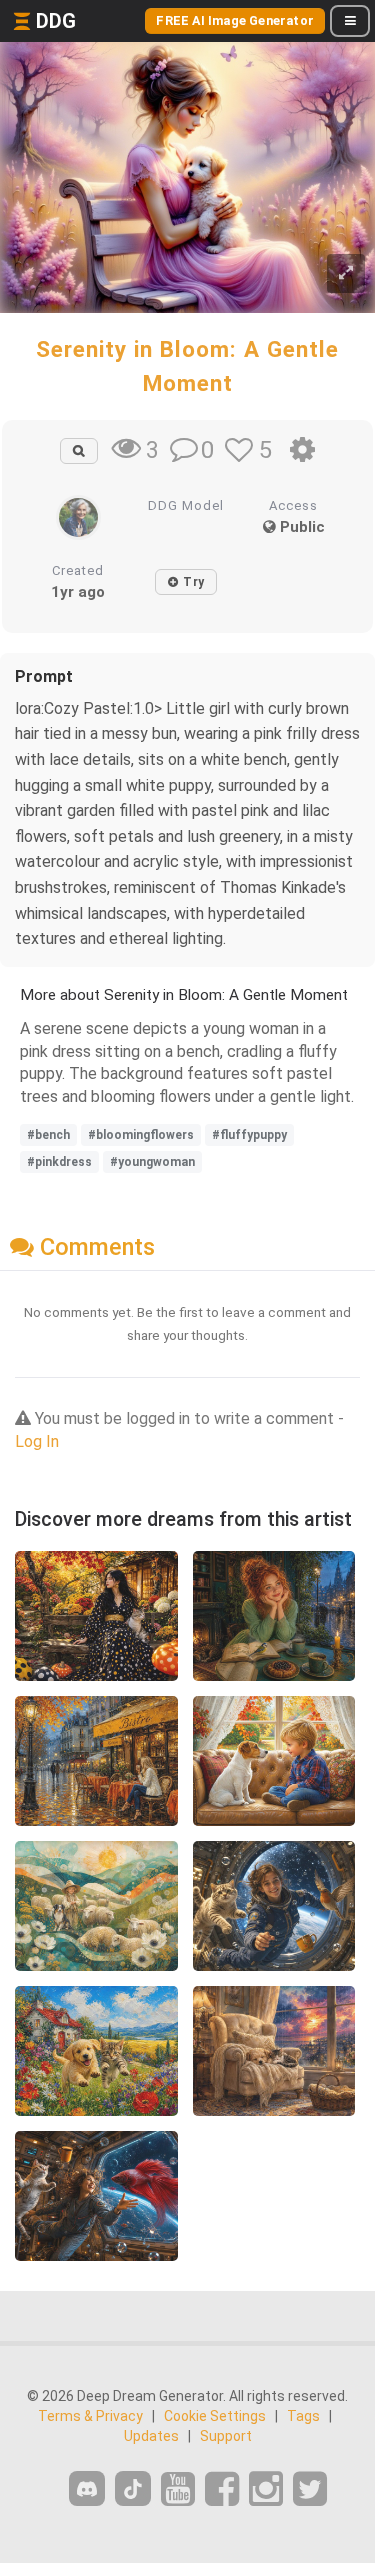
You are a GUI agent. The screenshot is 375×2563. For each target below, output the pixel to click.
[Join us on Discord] (87, 2488)
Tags (303, 2416)
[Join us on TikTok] (133, 2488)
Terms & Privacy (90, 2416)
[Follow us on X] (310, 2489)
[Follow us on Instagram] (266, 2489)
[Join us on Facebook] (222, 2489)
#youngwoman (152, 1162)
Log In (37, 1441)
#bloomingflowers (141, 1135)
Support (226, 2436)
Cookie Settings (215, 2416)
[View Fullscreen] (346, 273)
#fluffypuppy (249, 1135)
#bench (48, 1135)
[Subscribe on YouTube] (178, 2489)
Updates (151, 2436)
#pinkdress (59, 1162)
